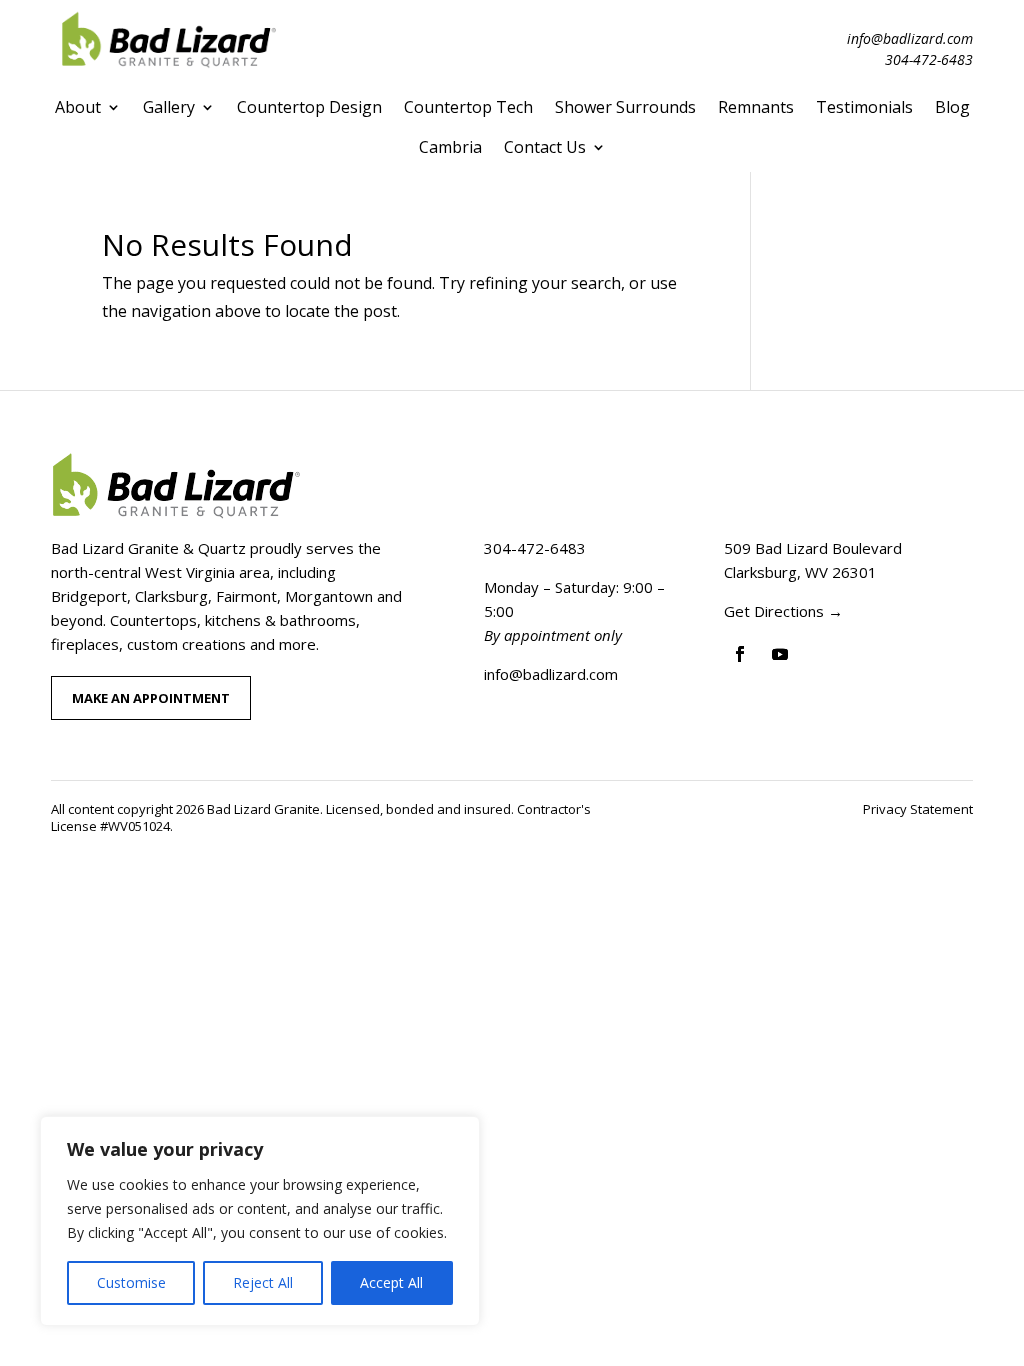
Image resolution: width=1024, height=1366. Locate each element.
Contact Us (545, 147)
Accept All (391, 1282)
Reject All (263, 1282)
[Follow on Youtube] (780, 654)
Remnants (756, 107)
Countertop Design (309, 107)
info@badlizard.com (910, 38)
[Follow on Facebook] (740, 654)
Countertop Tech (468, 107)
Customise (131, 1282)
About (78, 107)
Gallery (169, 107)
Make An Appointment (151, 698)
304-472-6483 (929, 59)
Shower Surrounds (625, 107)
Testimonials (864, 107)
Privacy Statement (918, 809)
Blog (952, 107)
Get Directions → (783, 611)
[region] (260, 1221)
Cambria (450, 147)
